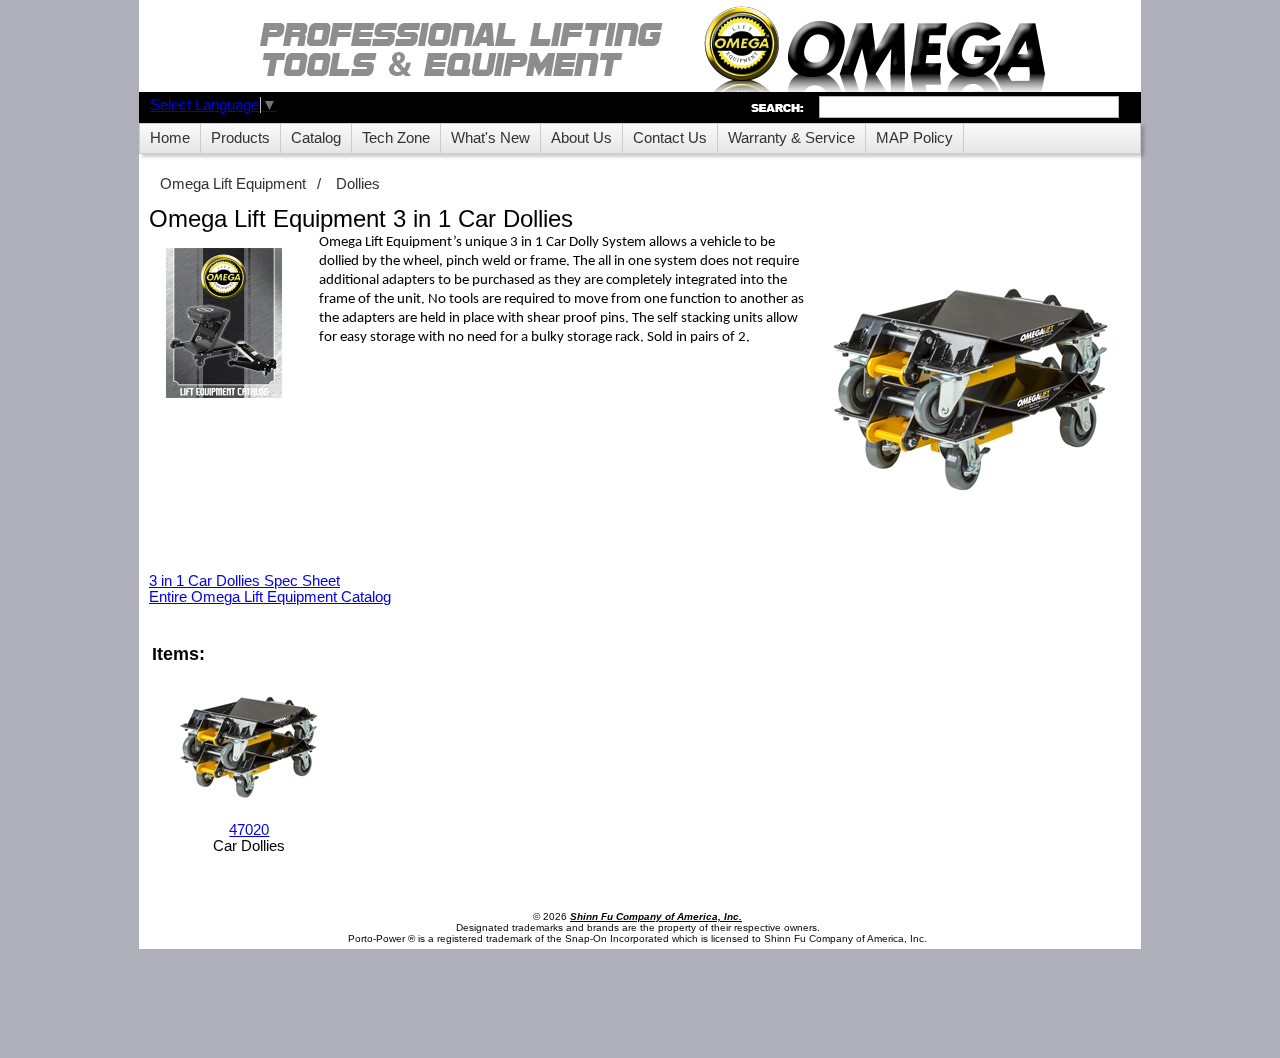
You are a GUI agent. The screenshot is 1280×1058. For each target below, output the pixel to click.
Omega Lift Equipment (233, 184)
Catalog (316, 138)
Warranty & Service (791, 138)
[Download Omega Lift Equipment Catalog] (224, 324)
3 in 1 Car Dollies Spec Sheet (244, 581)
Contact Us (670, 138)
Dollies (358, 184)
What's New (490, 138)
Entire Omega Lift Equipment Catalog (270, 597)
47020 (249, 830)
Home (170, 138)
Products (240, 138)
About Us (581, 138)
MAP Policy (914, 138)
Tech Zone (396, 138)
